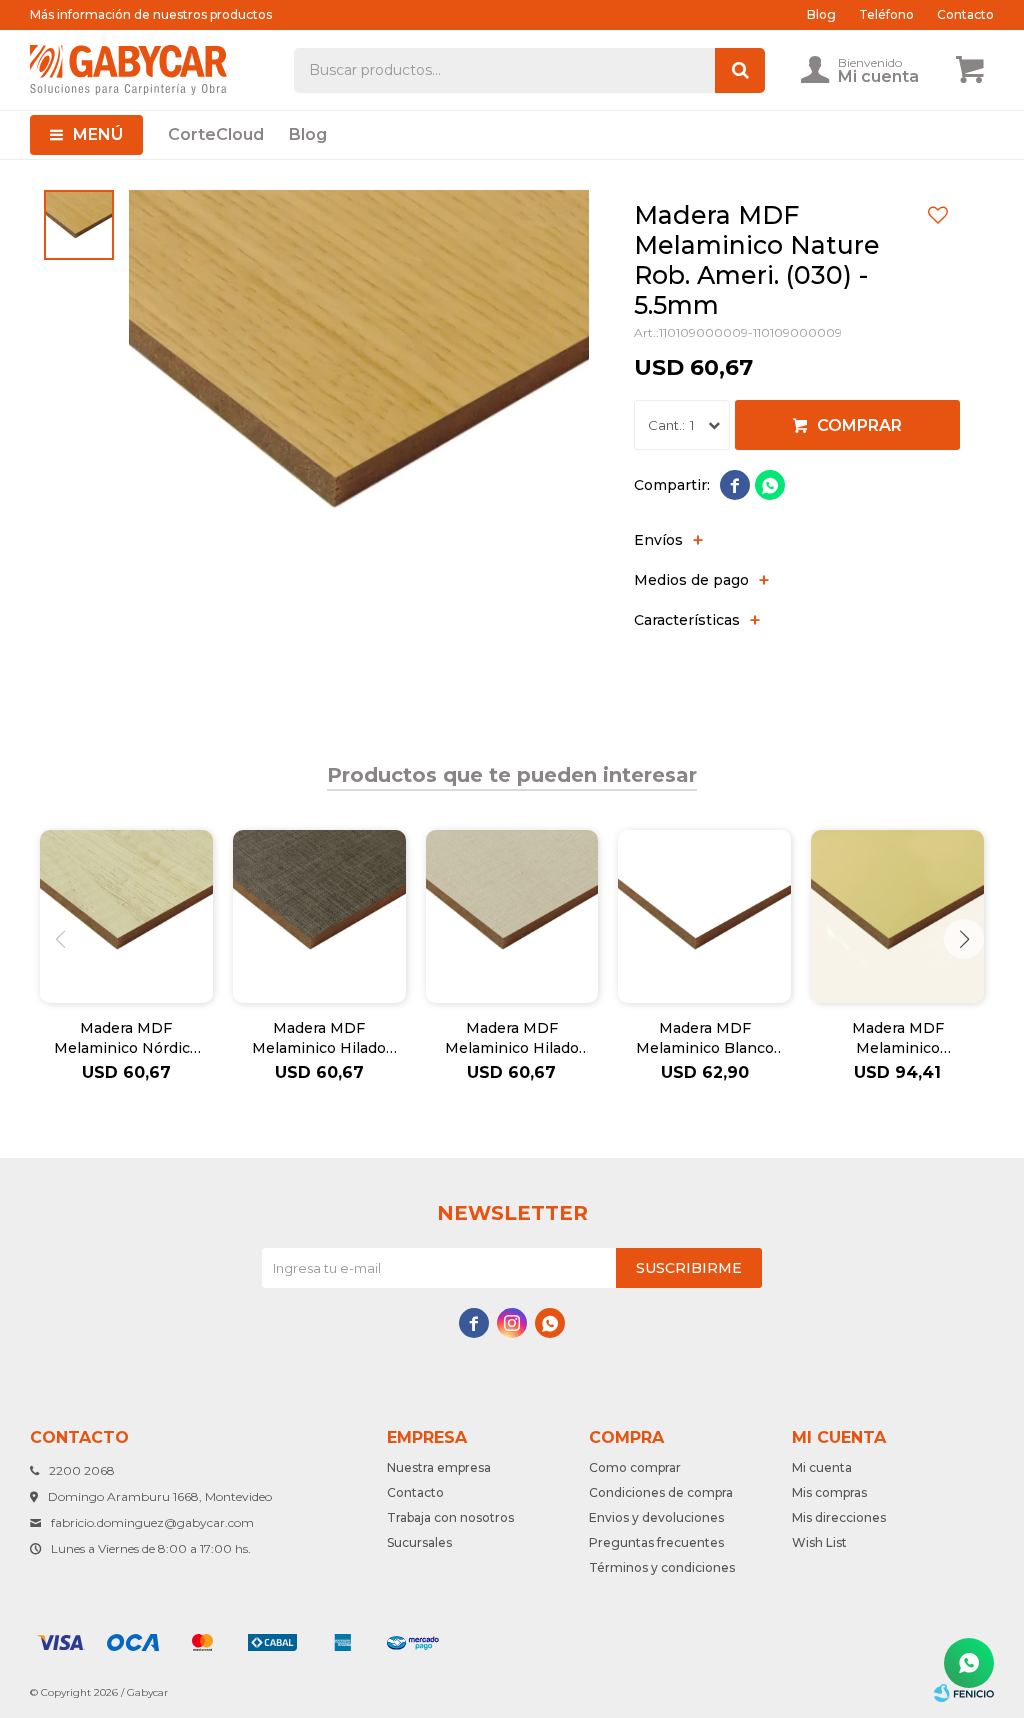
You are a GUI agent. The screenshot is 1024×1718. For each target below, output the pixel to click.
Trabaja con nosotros (450, 1517)
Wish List (819, 1542)
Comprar (859, 425)
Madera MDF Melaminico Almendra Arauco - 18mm (898, 1038)
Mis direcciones (839, 1517)
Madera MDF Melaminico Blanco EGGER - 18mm (705, 1038)
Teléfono (886, 14)
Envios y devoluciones (656, 1517)
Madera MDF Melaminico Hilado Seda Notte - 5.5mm (319, 1038)
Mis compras (829, 1492)
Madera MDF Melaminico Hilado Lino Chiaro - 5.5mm (512, 1038)
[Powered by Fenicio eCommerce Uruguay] (964, 1693)
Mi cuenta (822, 1467)
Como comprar (635, 1467)
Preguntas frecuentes (656, 1542)
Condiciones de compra (661, 1492)
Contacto (965, 14)
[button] (964, 939)
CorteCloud (216, 134)
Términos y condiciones (662, 1567)
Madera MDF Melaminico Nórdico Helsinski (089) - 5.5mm (126, 1038)
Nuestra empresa (439, 1467)
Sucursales (419, 1542)
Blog (308, 134)
